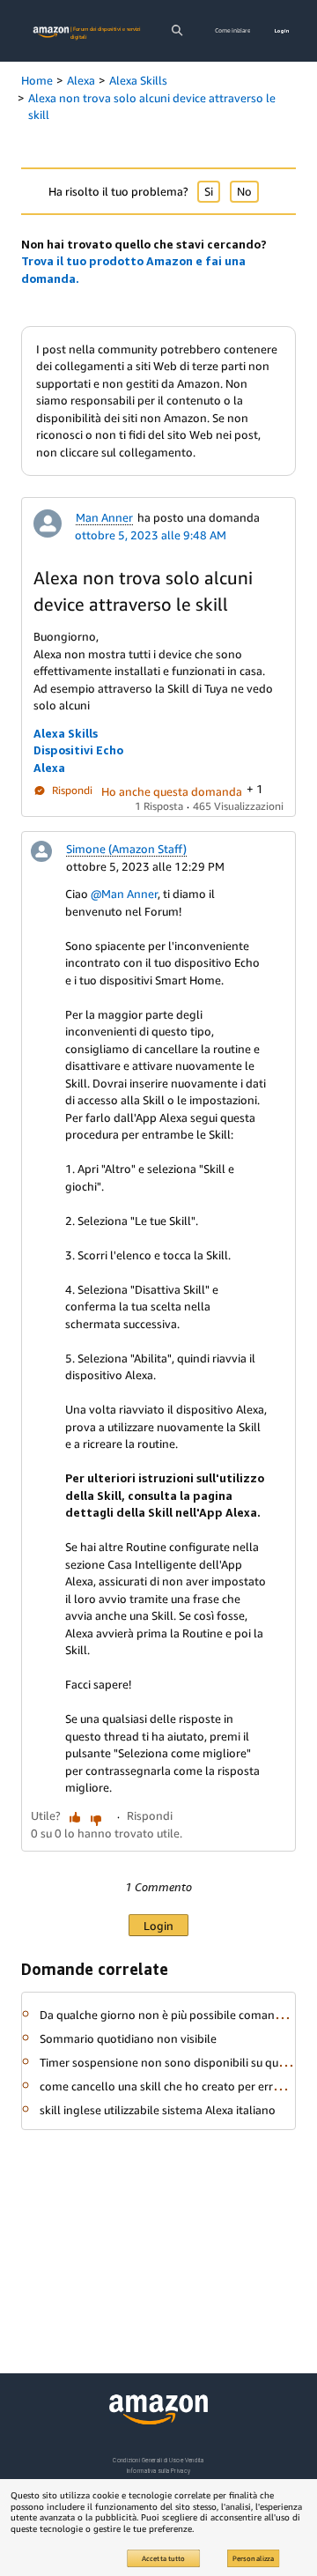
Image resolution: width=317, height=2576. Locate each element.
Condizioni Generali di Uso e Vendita (158, 2460)
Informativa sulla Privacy (158, 2471)
